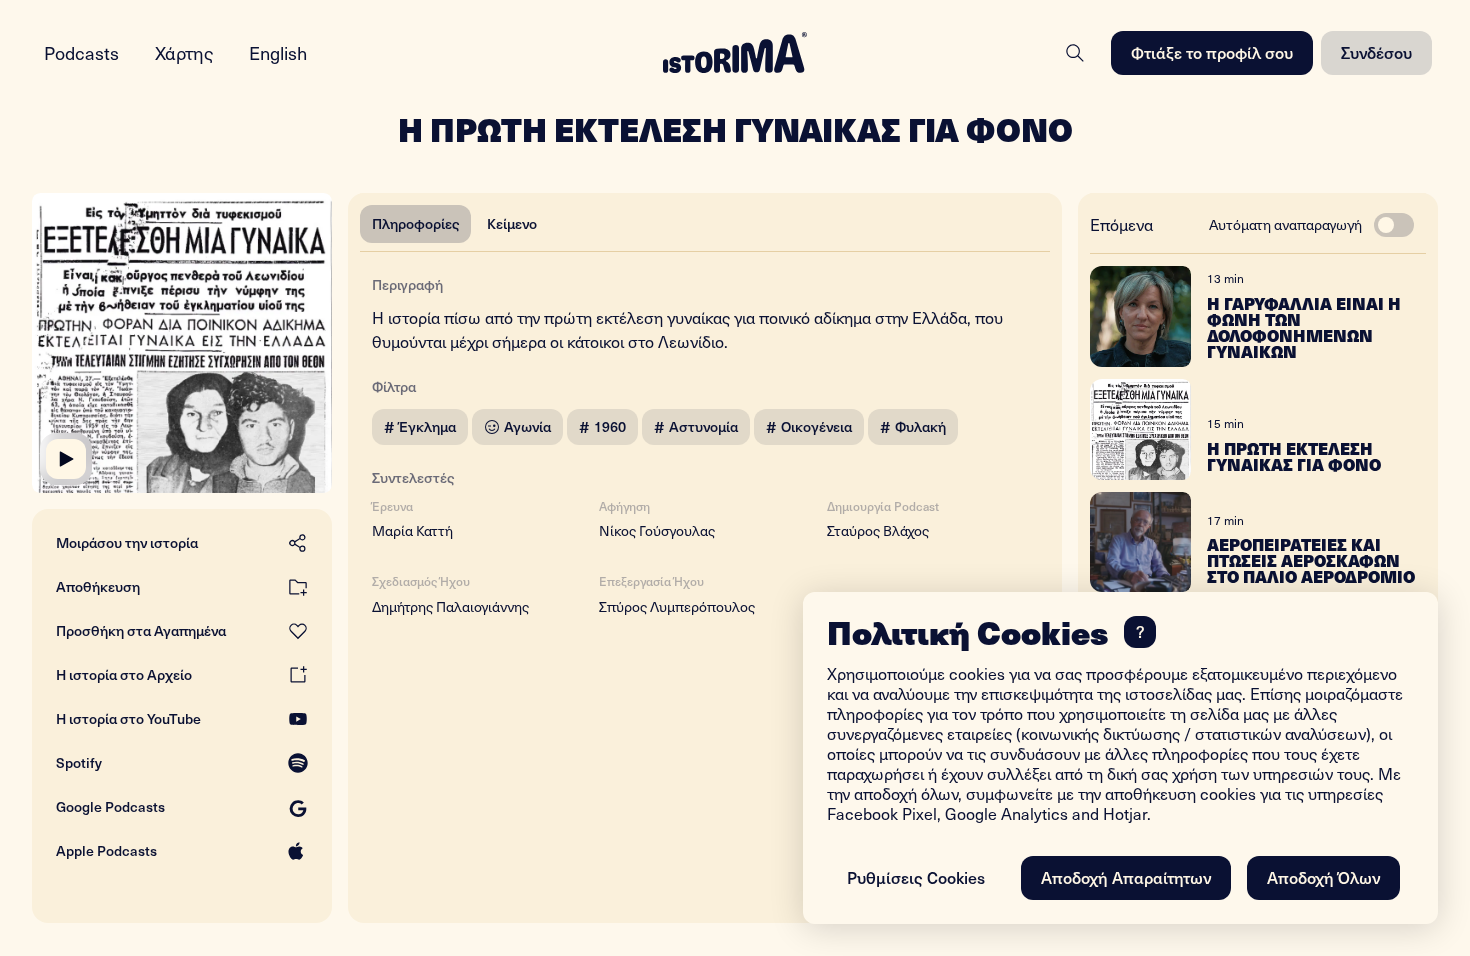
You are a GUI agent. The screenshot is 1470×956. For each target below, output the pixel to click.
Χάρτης (184, 52)
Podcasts (81, 52)
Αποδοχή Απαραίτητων (1126, 877)
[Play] (66, 459)
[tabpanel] (705, 441)
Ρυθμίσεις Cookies (916, 877)
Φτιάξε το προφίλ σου (1212, 52)
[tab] (415, 224)
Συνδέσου (1376, 52)
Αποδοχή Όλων (1323, 877)
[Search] (1075, 53)
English (278, 52)
